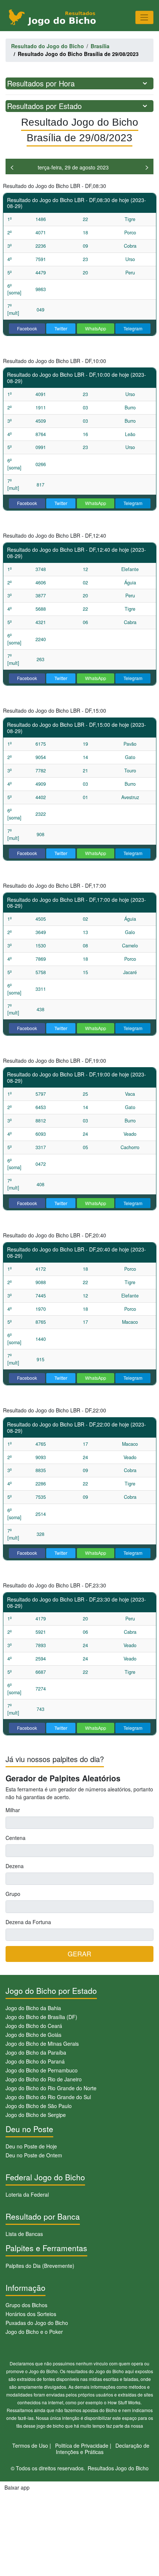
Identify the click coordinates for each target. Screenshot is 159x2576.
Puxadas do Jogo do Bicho (37, 2323)
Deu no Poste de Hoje (31, 2146)
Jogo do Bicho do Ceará (34, 2026)
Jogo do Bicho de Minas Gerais (42, 2044)
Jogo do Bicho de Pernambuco (42, 2070)
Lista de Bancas (24, 2234)
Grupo (13, 1894)
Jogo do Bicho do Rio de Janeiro (44, 2079)
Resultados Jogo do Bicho (118, 2468)
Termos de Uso (30, 2445)
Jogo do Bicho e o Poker (34, 2332)
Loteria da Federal (27, 2194)
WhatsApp (96, 328)
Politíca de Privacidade (82, 2445)
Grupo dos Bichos (26, 2305)
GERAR (79, 1954)
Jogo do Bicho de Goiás (33, 2035)
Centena (16, 1838)
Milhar (13, 1810)
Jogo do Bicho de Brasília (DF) (41, 2017)
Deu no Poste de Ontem (34, 2155)
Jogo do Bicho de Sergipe (36, 2115)
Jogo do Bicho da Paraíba (36, 2052)
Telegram (133, 328)
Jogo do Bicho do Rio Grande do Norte (51, 2088)
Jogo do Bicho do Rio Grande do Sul (48, 2097)
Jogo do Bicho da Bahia (33, 2008)
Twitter (61, 328)
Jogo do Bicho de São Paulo (39, 2106)
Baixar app (17, 2487)
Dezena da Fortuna (28, 1922)
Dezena (15, 1866)
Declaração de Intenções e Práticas (103, 2449)
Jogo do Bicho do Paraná (35, 2061)
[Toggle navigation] (144, 17)
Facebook (27, 328)
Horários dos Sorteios (31, 2314)
